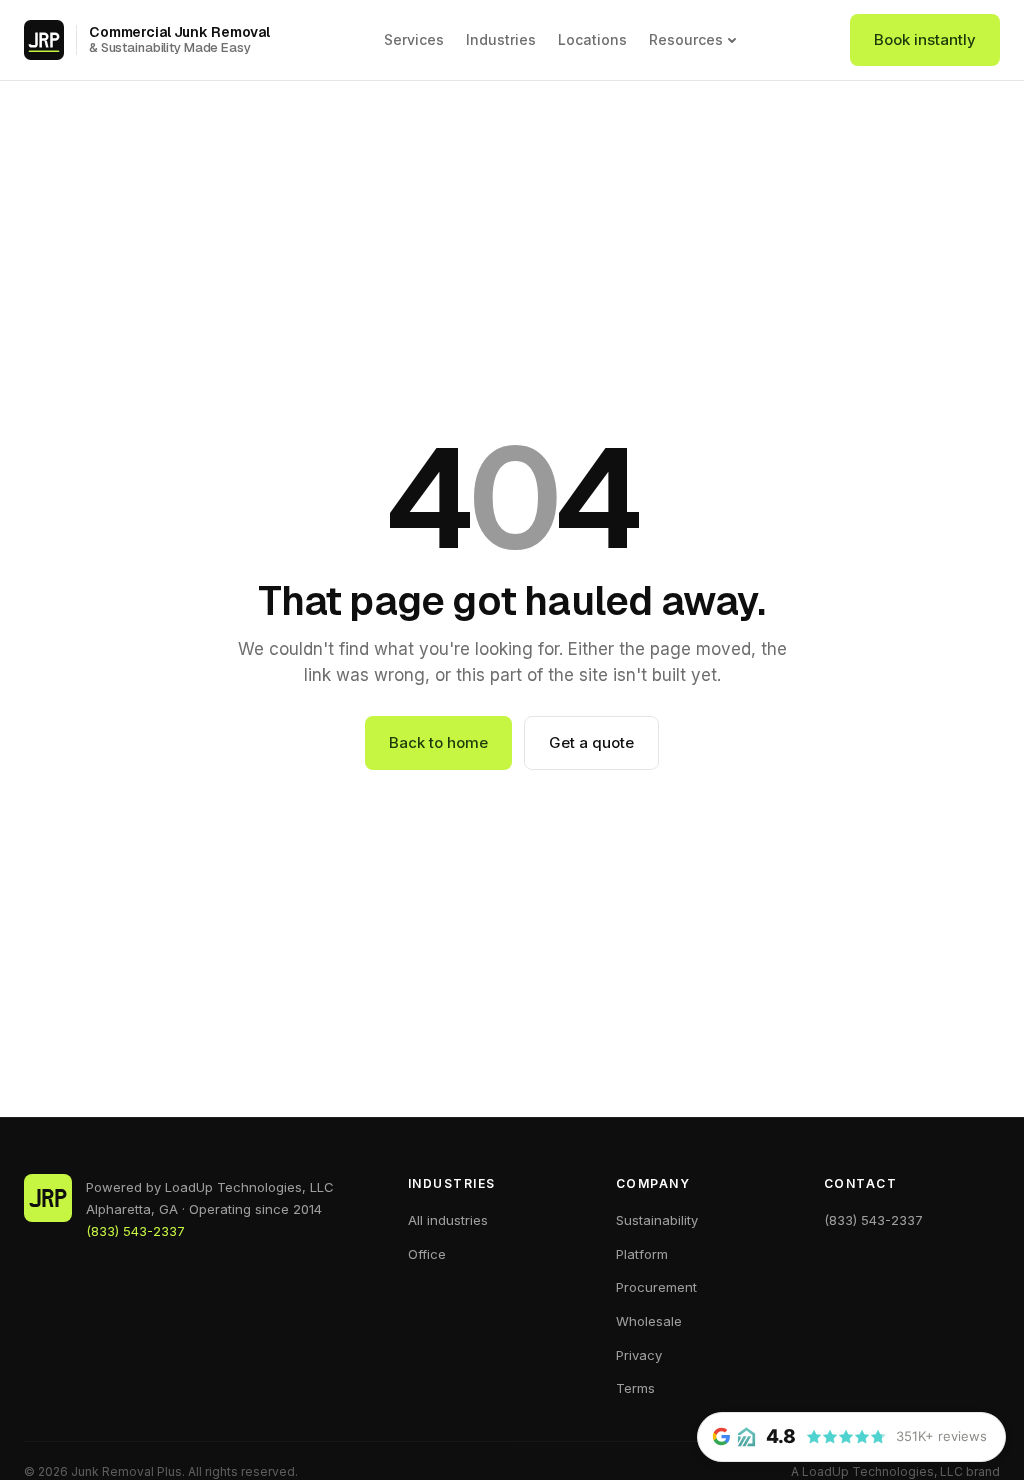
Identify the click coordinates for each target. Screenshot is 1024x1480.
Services (414, 39)
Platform (642, 1254)
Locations (592, 39)
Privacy (639, 1355)
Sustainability (657, 1220)
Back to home (438, 742)
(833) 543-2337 (135, 1231)
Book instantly (925, 39)
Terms (635, 1388)
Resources (686, 40)
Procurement (656, 1287)
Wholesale (649, 1321)
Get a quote (591, 742)
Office (427, 1254)
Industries (501, 39)
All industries (448, 1220)
